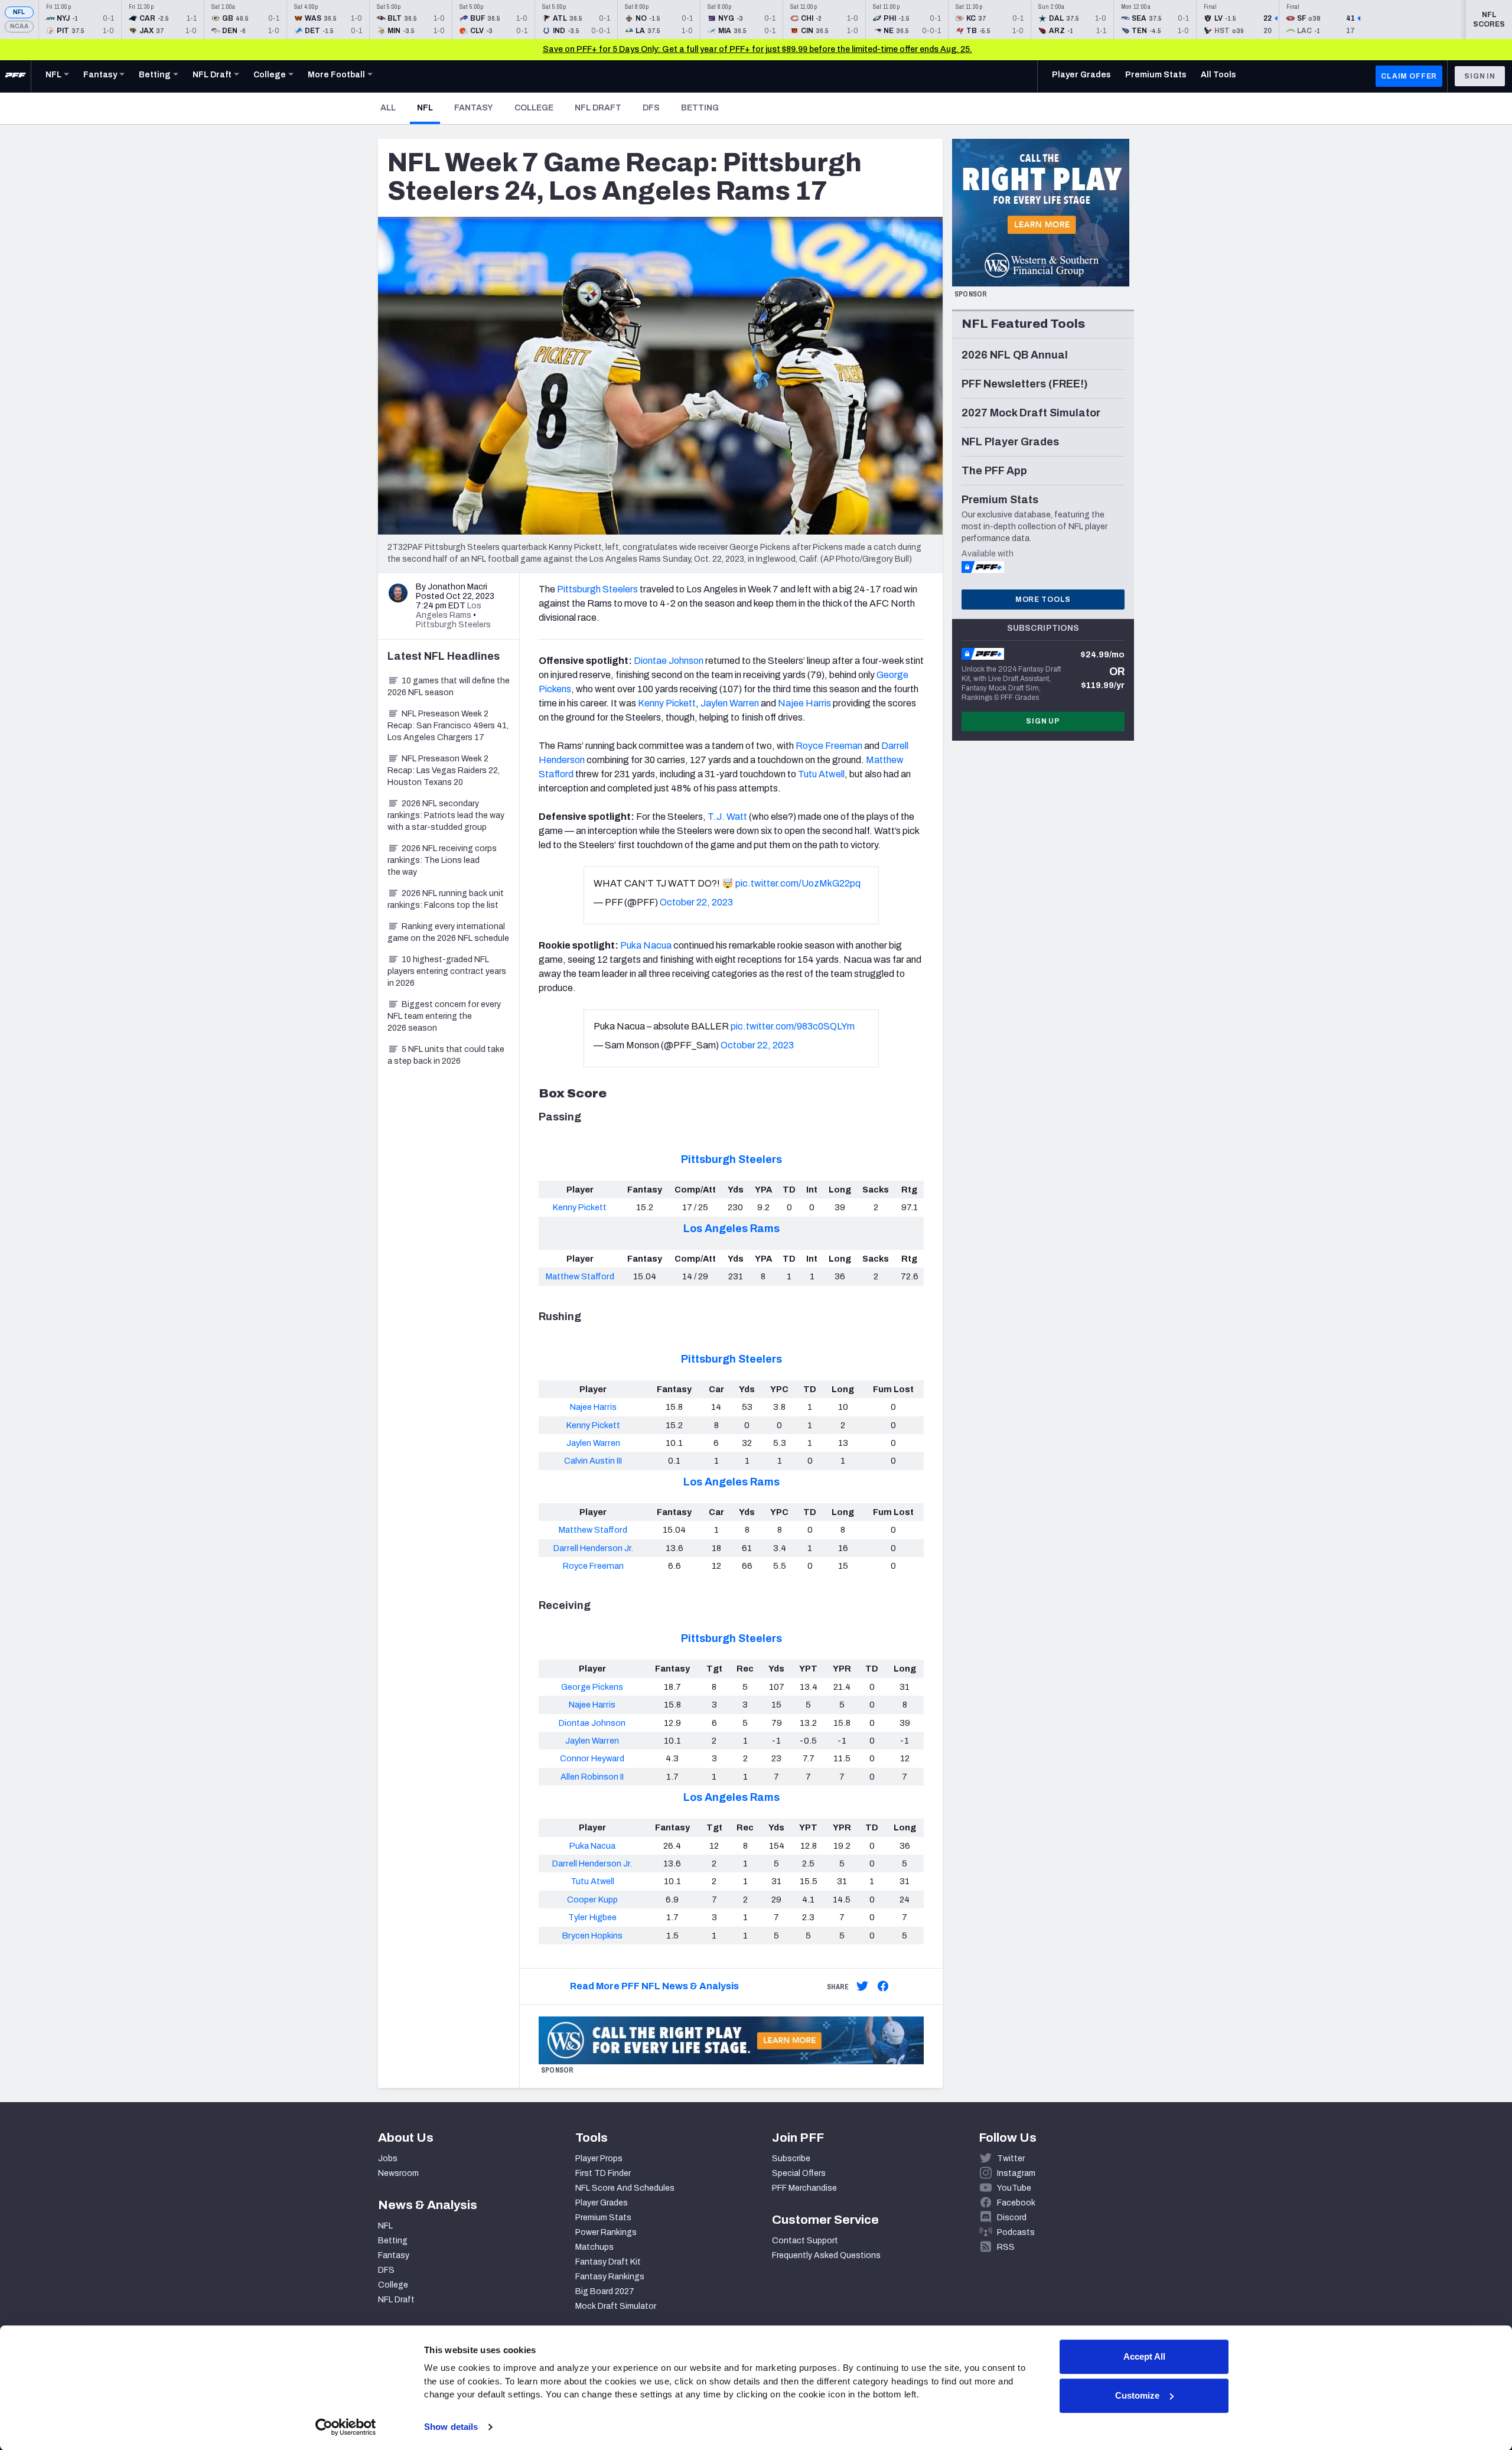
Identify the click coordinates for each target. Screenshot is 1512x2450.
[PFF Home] (15, 76)
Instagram (1016, 2173)
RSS (1006, 2247)
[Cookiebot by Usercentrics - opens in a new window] (346, 2427)
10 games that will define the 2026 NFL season (449, 687)
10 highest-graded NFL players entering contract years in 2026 (447, 971)
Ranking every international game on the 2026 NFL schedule (448, 932)
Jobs (388, 2159)
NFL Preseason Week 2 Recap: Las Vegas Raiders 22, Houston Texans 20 (444, 770)
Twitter (1011, 2159)
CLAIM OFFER (1409, 76)
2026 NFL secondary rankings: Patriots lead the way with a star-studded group (446, 815)
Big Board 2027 (605, 2291)
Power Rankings (606, 2232)
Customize (1137, 2395)
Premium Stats (603, 2218)
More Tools (1043, 600)
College (534, 108)
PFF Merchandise (804, 2188)
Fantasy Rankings (610, 2277)
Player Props (599, 2159)
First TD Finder (603, 2173)
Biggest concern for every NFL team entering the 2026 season (444, 1016)
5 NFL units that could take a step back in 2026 (446, 1055)
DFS (651, 108)
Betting (700, 108)
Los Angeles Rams (731, 1229)
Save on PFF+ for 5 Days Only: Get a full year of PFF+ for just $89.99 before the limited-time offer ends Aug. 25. (757, 49)
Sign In (1480, 76)
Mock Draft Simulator (616, 2306)
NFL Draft (598, 108)
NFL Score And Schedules (625, 2188)
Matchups (594, 2247)
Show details (451, 2427)
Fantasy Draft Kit (608, 2262)
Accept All (1144, 2356)
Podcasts (1016, 2232)
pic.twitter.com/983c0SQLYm (793, 1026)
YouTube (1014, 2188)
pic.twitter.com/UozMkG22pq (798, 883)
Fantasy (474, 108)
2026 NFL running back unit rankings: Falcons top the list (446, 899)
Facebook (1016, 2203)
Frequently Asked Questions (826, 2255)
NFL (19, 12)
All (388, 108)
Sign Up (1043, 721)
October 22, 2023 (696, 902)
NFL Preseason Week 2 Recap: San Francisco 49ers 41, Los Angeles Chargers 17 (448, 726)
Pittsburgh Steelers (731, 1159)
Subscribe (791, 2159)
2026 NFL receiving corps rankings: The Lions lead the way (442, 860)
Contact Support (805, 2241)
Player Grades (602, 2203)
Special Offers (799, 2173)
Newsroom (398, 2173)
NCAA (19, 26)
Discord (1012, 2218)
